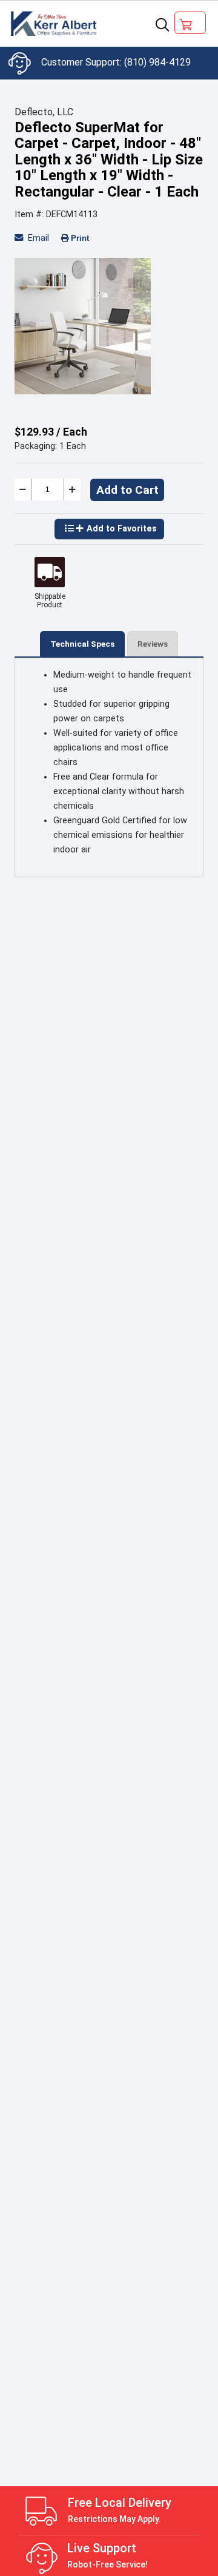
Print (80, 238)
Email (37, 238)
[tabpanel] (109, 326)
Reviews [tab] (153, 644)
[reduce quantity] (23, 490)
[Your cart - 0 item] (190, 23)
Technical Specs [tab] (82, 644)
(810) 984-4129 (157, 62)
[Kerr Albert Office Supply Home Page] (55, 24)
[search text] (162, 24)
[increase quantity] (72, 490)
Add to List (109, 529)
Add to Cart (127, 490)
